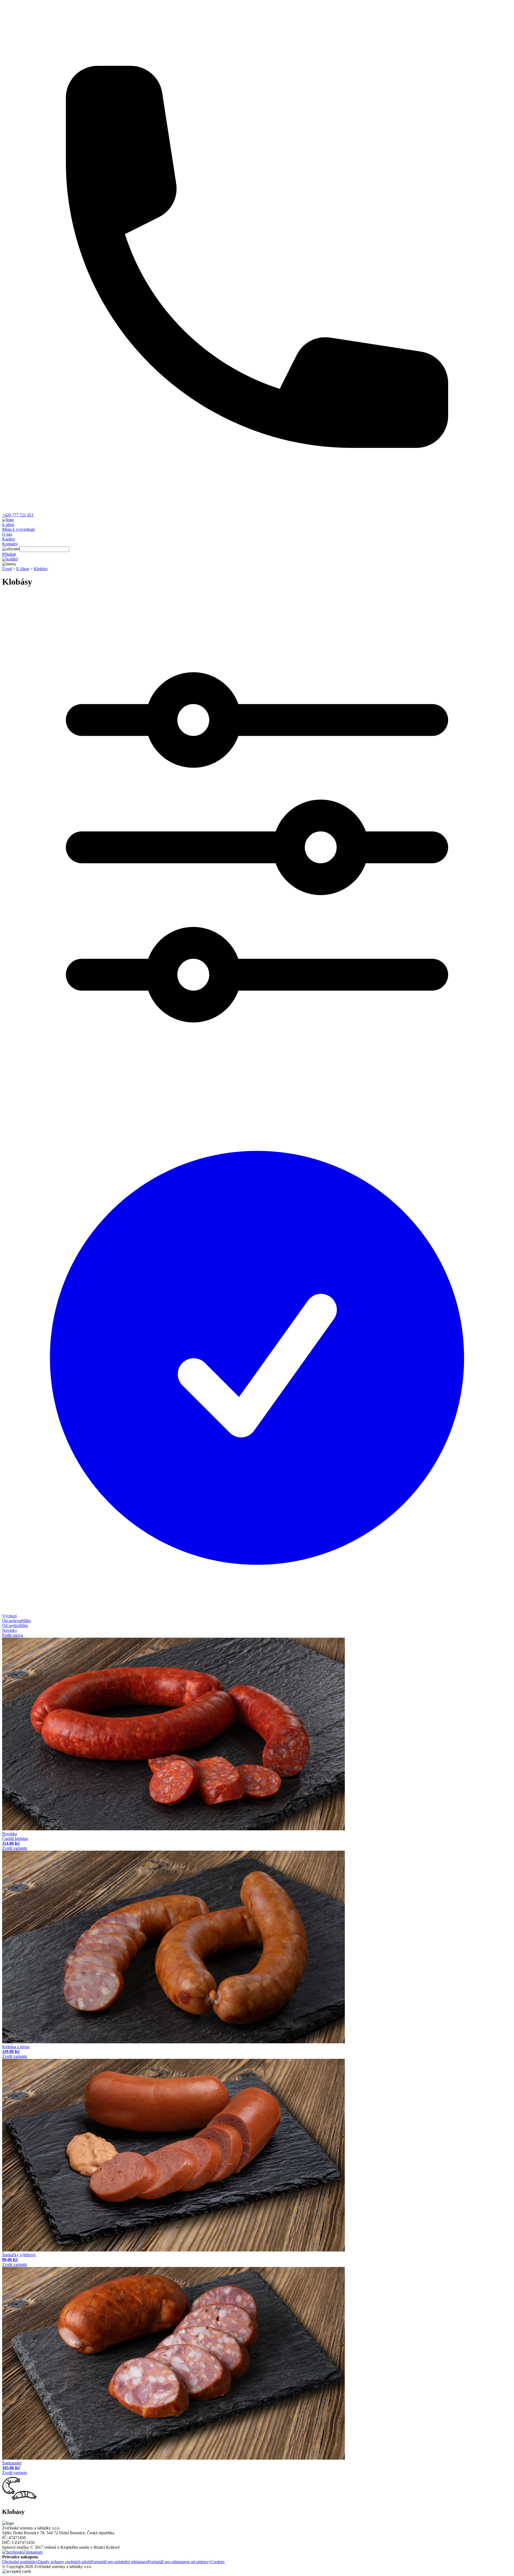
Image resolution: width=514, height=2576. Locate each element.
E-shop (8, 525)
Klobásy (41, 569)
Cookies (218, 2562)
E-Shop (23, 569)
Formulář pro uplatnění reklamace (120, 2562)
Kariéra (8, 539)
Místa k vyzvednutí (18, 529)
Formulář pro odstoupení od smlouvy (179, 2562)
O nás (7, 534)
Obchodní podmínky (20, 2562)
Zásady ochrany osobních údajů (64, 2562)
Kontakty (10, 544)
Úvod (7, 569)
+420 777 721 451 (18, 515)
